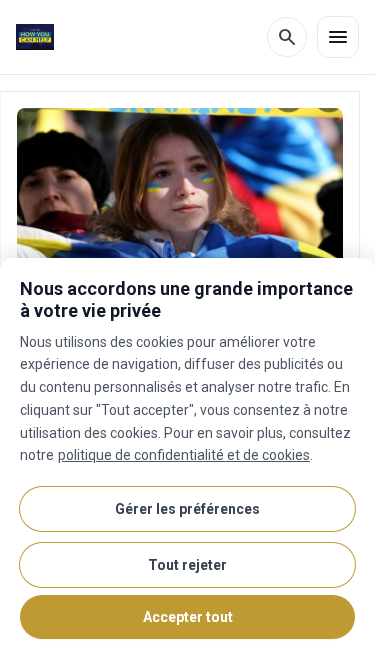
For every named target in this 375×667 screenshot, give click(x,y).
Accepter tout (188, 617)
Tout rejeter (187, 565)
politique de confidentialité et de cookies (184, 455)
